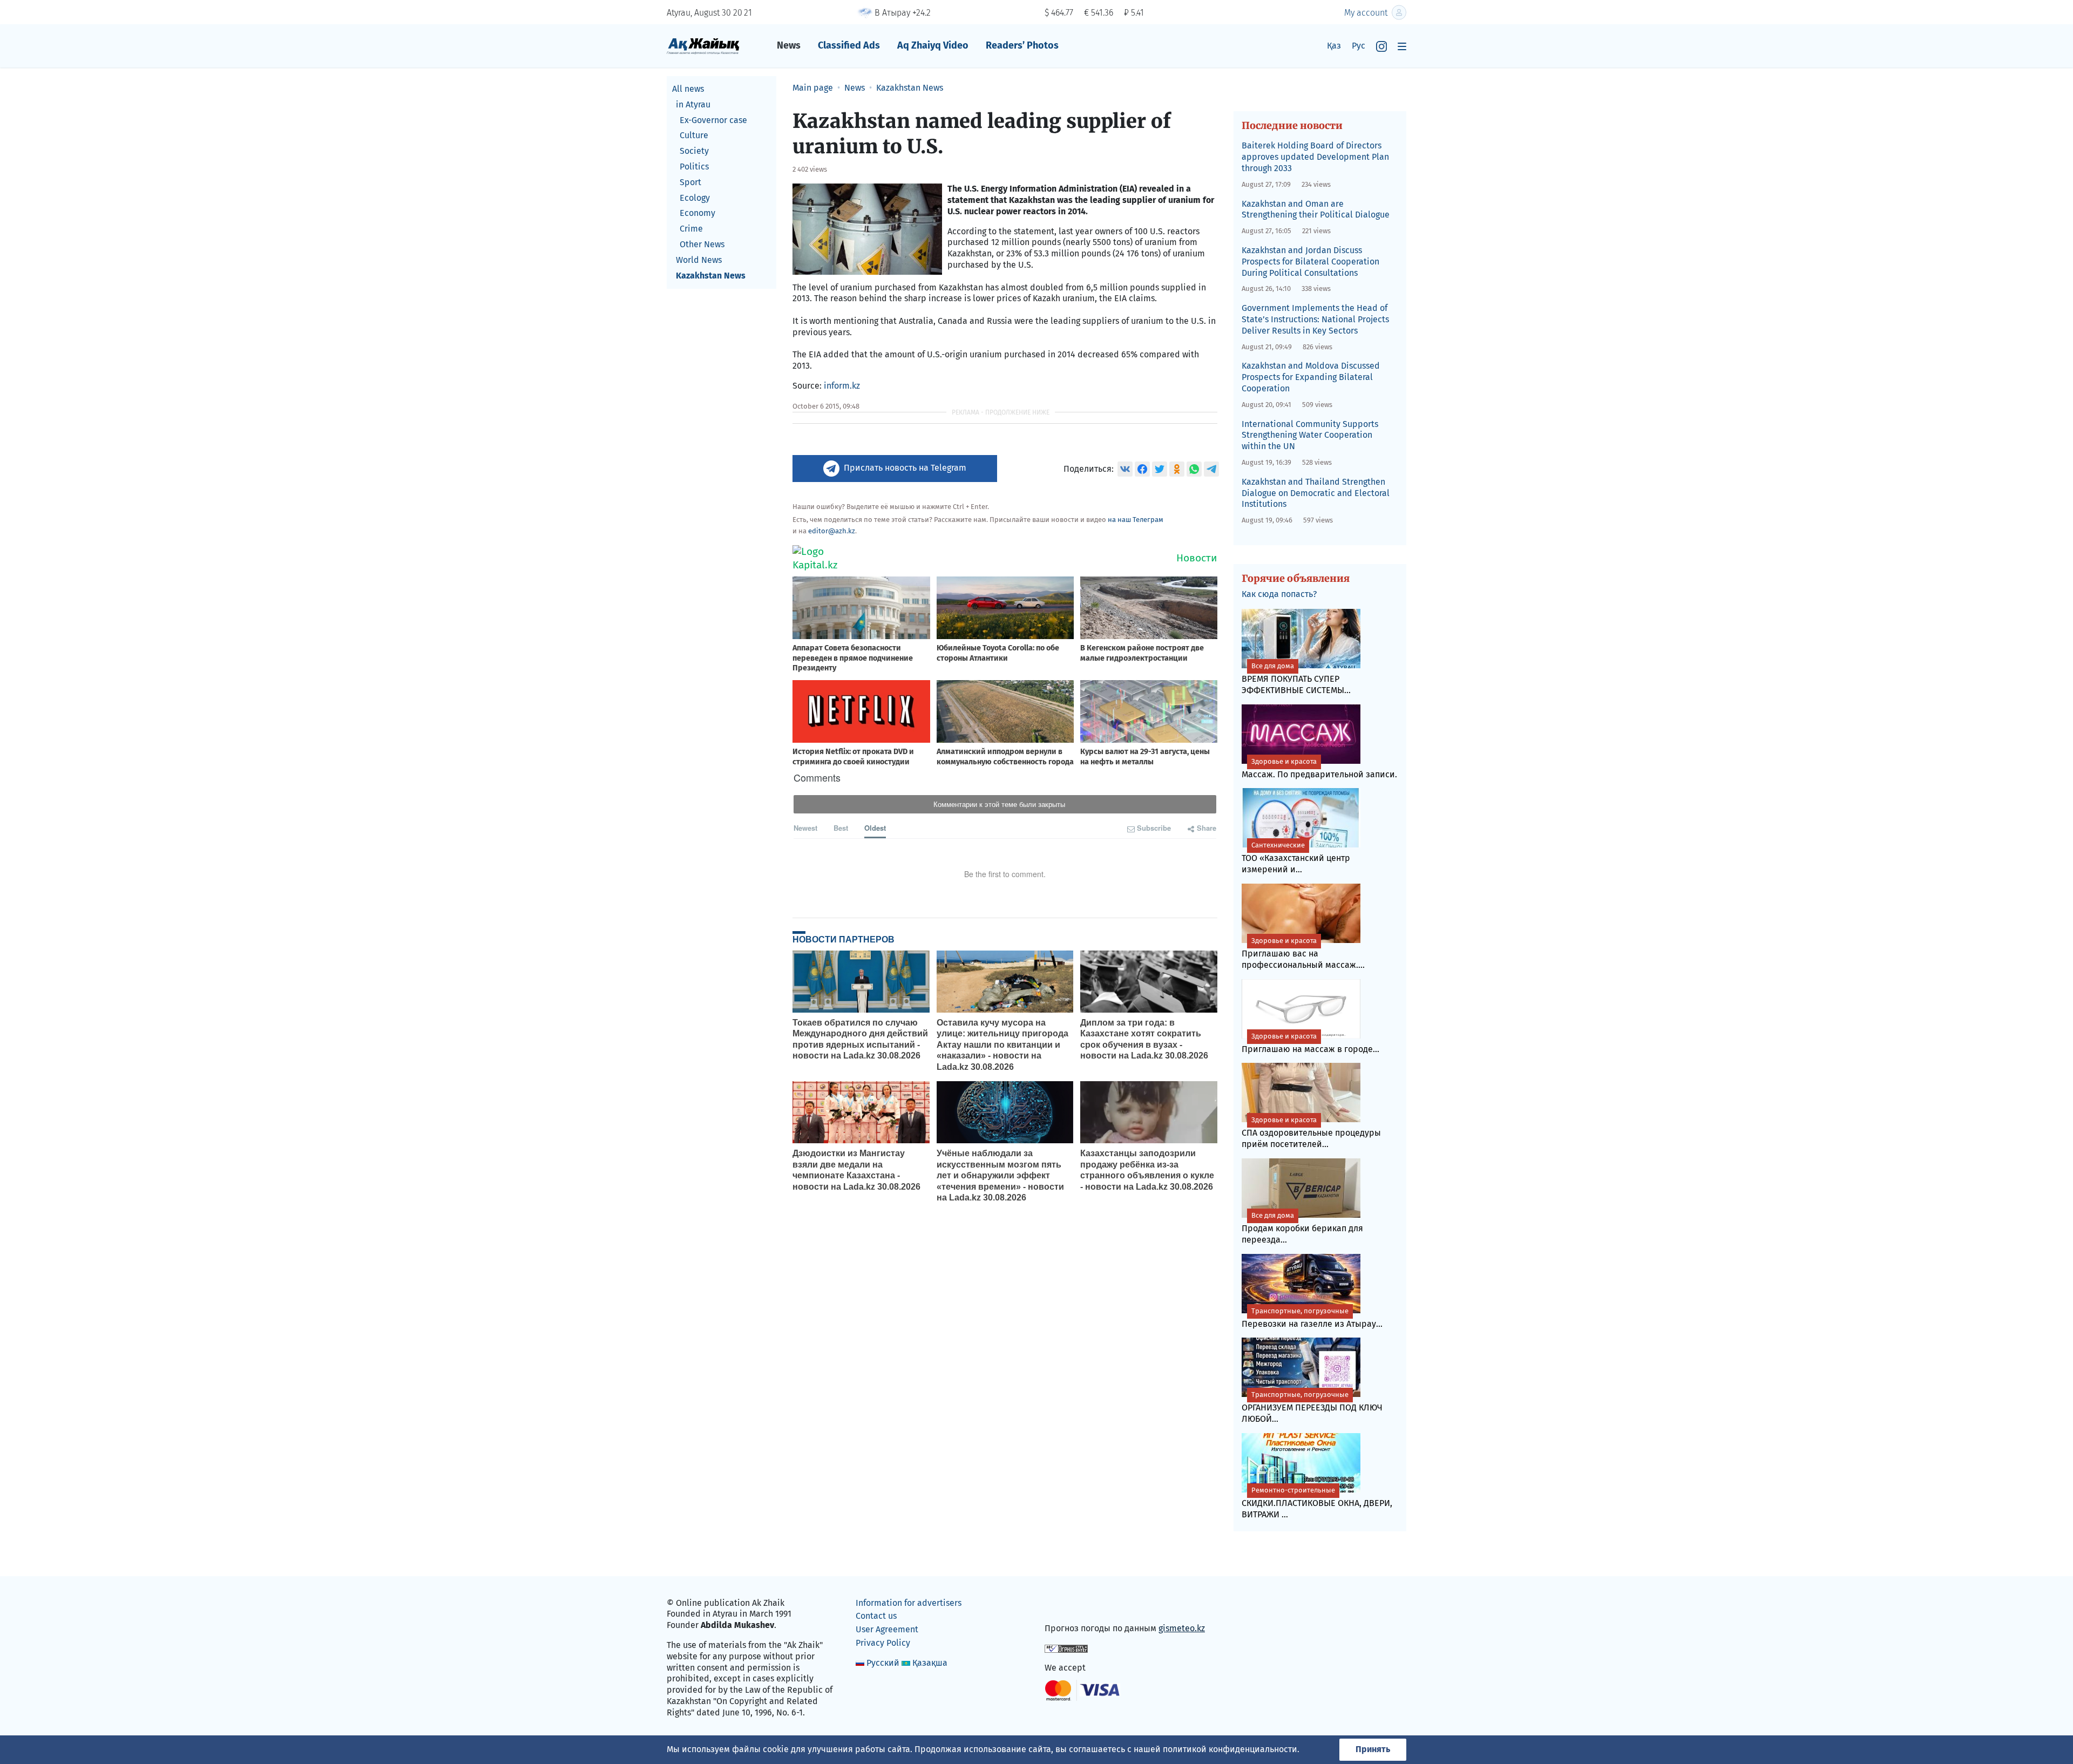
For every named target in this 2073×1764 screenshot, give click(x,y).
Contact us (876, 1616)
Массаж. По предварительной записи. (1319, 768)
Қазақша (930, 1663)
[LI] (1068, 1605)
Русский (883, 1663)
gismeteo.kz (1182, 1628)
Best (841, 828)
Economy (697, 213)
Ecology (695, 198)
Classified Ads (849, 45)
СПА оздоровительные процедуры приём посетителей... (1311, 1132)
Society (694, 151)
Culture (694, 135)
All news (688, 89)
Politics (694, 167)
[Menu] (1402, 46)
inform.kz (842, 386)
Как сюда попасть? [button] (1279, 594)
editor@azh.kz (832, 531)
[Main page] (703, 46)
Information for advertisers (909, 1603)
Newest (805, 828)
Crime (691, 229)
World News (699, 260)
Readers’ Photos (1022, 45)
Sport (690, 182)
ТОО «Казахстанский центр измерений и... (1296, 858)
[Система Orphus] (1066, 1648)
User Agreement (887, 1629)
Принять (1373, 1749)
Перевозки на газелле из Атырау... (1312, 1318)
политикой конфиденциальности (1230, 1749)
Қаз (1334, 46)
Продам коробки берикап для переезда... (1302, 1228)
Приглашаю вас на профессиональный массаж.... (1303, 953)
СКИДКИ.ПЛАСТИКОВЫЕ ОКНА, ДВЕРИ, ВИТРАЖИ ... (1317, 1503)
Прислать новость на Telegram (905, 468)
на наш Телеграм (1136, 520)
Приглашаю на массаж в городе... (1310, 1043)
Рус (1359, 46)
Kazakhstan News (711, 276)
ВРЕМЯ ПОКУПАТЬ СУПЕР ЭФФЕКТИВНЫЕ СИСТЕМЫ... (1296, 679)
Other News (702, 244)
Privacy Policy (883, 1643)
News (789, 45)
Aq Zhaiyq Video (933, 45)
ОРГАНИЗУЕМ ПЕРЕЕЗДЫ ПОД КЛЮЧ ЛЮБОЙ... (1312, 1407)
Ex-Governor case (713, 120)
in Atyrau (693, 104)
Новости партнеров (844, 939)
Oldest (875, 828)
